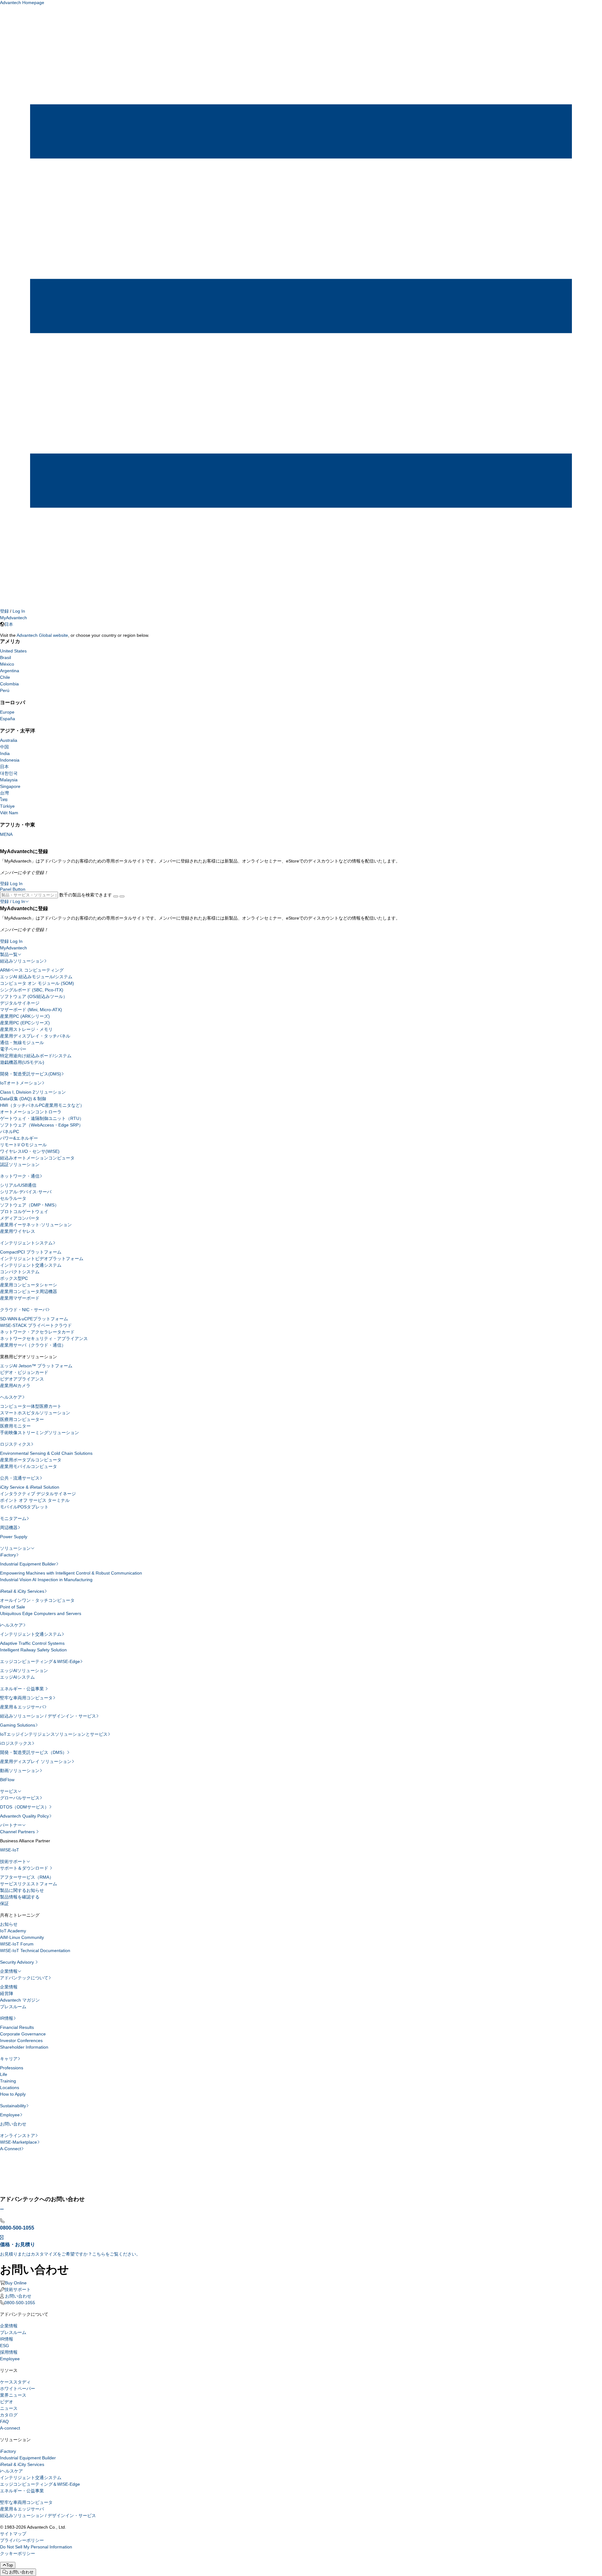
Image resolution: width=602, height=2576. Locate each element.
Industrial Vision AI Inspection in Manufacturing (46, 1580)
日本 (9, 624)
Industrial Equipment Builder (28, 1564)
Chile (5, 677)
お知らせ (9, 1924)
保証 (4, 1903)
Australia (9, 740)
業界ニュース (13, 2395)
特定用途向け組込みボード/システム (36, 1056)
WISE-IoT (10, 1850)
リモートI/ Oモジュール (23, 1145)
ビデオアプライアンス (22, 1379)
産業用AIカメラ (15, 1386)
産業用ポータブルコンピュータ (31, 1460)
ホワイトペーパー (18, 2389)
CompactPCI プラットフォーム (31, 1252)
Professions (12, 2068)
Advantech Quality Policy (24, 1816)
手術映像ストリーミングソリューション (40, 1433)
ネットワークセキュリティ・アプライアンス (44, 1338)
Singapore (10, 786)
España (8, 719)
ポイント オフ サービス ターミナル (35, 1500)
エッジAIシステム (17, 1677)
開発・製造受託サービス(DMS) (31, 1074)
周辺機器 (9, 1528)
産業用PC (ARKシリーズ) (25, 1016)
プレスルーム (13, 2007)
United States (13, 651)
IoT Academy (13, 1931)
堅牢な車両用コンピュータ (26, 1698)
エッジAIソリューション (24, 1671)
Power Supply (14, 1537)
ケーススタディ (15, 2382)
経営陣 (7, 1993)
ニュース (9, 2408)
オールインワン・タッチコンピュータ (37, 1600)
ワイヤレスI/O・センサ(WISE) (30, 1151)
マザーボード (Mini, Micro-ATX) (31, 1010)
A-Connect (11, 2149)
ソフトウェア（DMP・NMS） (29, 1205)
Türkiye (7, 806)
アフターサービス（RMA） (27, 1877)
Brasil (5, 657)
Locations (10, 2088)
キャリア (9, 2059)
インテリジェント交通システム (31, 1265)
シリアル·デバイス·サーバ (26, 1192)
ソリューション (15, 1548)
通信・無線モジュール (22, 1043)
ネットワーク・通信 (20, 1176)
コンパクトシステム (20, 1272)
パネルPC (10, 1132)
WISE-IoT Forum (17, 1944)
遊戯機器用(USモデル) (22, 1062)
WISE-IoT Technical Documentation (35, 1950)
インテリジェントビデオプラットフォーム (42, 1259)
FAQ (4, 2421)
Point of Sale (13, 1607)
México (7, 664)
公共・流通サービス (20, 1478)
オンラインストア (18, 2135)
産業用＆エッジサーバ (22, 1707)
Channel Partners (18, 1832)
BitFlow (7, 1780)
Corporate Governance (23, 2034)
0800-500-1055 (20, 2303)
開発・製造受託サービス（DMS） (33, 1752)
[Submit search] (116, 896)
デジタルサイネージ (20, 1003)
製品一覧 (9, 954)
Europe (7, 712)
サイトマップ (13, 2534)
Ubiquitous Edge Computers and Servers (41, 1613)
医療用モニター (15, 1426)
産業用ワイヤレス (18, 1231)
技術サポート (13, 1861)
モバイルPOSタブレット (24, 1507)
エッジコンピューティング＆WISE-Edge (40, 1661)
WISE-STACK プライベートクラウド (36, 1325)
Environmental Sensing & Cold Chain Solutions (46, 1453)
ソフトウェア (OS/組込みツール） (34, 996)
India (5, 753)
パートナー (11, 1825)
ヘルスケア (11, 1397)
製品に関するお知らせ (22, 1890)
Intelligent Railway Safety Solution (33, 1650)
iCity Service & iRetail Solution (30, 1487)
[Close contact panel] (2, 2209)
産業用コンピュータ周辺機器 (29, 1291)
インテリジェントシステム (26, 1243)
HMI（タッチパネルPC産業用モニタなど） (42, 1105)
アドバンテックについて (24, 1978)
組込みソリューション (22, 961)
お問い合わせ (13, 2124)
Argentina (10, 671)
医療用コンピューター (22, 1419)
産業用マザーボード (20, 1298)
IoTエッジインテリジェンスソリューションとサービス (54, 1734)
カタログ (9, 2415)
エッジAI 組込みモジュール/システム (36, 977)
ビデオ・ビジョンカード (24, 1372)
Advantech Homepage (22, 3)
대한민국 (9, 773)
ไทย (4, 800)
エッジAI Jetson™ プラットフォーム (36, 1366)
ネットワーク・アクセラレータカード (37, 1332)
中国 (4, 747)
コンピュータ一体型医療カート (31, 1406)
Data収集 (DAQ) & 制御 (23, 1099)
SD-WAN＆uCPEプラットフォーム (34, 1319)
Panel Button (13, 889)
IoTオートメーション (21, 1083)
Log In (19, 611)
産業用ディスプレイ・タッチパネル (35, 1036)
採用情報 (9, 2352)
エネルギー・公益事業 (23, 1689)
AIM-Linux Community (22, 1937)
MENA (6, 834)
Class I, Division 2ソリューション (33, 1092)
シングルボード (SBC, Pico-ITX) (32, 990)
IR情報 (7, 2018)
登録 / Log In (13, 901)
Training (8, 2081)
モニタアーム (13, 1518)
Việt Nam (9, 813)
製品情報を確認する (20, 1897)
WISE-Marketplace (18, 2142)
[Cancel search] (122, 896)
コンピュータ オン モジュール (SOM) (37, 983)
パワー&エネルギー (19, 1138)
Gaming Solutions (18, 1725)
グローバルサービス (20, 1798)
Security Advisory (18, 1962)
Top (10, 2565)
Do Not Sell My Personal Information (36, 2547)
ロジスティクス (15, 1444)
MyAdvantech (13, 618)
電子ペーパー (13, 1049)
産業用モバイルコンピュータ (29, 1466)
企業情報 (9, 1971)
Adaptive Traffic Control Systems (32, 1643)
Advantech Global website (42, 635)
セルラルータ (13, 1198)
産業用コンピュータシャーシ (29, 1285)
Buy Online (16, 2283)
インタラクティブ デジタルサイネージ (38, 1494)
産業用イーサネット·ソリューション (36, 1225)
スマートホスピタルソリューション (35, 1413)
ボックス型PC (14, 1278)
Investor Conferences (21, 2040)
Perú (5, 690)
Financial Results (17, 2027)
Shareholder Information (24, 2047)
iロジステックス (16, 1743)
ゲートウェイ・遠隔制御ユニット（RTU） (42, 1118)
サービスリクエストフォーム (29, 1884)
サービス (9, 1791)
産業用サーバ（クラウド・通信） (33, 1345)
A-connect (10, 2428)
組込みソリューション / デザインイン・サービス (48, 1716)
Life (4, 2074)
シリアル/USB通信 (18, 1185)
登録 (4, 611)
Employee (10, 2115)
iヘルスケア (11, 1625)
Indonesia (10, 760)
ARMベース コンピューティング (32, 970)
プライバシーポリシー (22, 2540)
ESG (5, 2346)
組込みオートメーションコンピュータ (37, 1158)
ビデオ (7, 2402)
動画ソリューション (20, 1771)
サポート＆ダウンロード (25, 1868)
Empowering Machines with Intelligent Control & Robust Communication (71, 1573)
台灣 (4, 793)
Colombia (9, 684)
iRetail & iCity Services (22, 1591)
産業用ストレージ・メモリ (26, 1029)
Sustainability (13, 2106)
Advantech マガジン (20, 2000)
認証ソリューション (20, 1164)
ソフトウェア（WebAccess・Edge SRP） (42, 1125)
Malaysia (9, 780)
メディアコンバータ (20, 1218)
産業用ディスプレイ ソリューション (36, 1761)
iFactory (8, 1555)
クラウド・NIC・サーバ (24, 1310)
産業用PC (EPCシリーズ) (25, 1023)
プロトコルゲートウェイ (24, 1211)
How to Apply (13, 2094)
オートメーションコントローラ (31, 1112)
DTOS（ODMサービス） (24, 1807)
